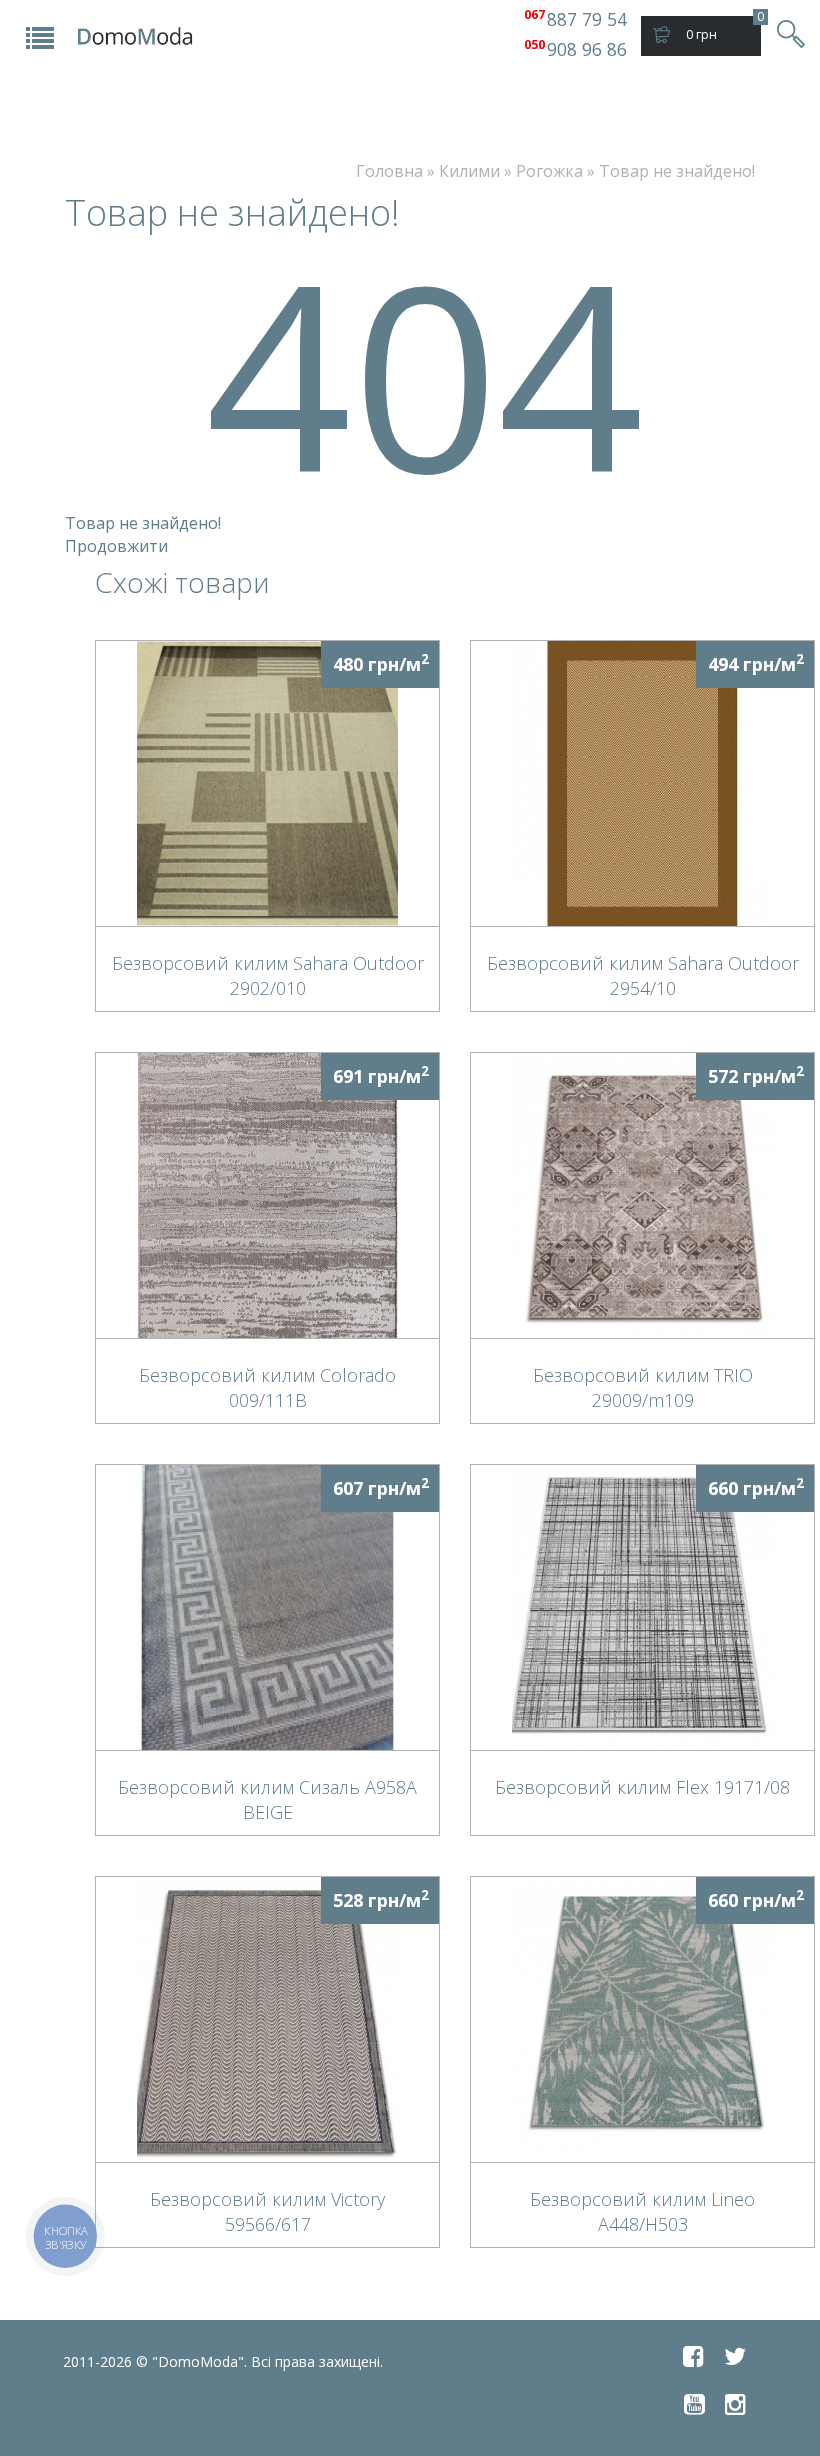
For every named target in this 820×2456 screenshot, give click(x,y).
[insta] (735, 2404)
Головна (389, 171)
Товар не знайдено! (677, 171)
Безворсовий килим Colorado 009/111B (267, 1387)
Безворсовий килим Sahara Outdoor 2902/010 (268, 975)
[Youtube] (694, 2404)
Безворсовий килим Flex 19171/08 (642, 1787)
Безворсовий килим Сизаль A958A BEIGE (267, 1799)
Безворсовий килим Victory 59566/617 (267, 2211)
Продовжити (116, 546)
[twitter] (735, 2356)
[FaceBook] (693, 2356)
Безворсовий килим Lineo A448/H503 (642, 2211)
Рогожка (549, 171)
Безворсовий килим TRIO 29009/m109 (643, 1387)
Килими (469, 171)
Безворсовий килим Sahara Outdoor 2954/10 (643, 975)
